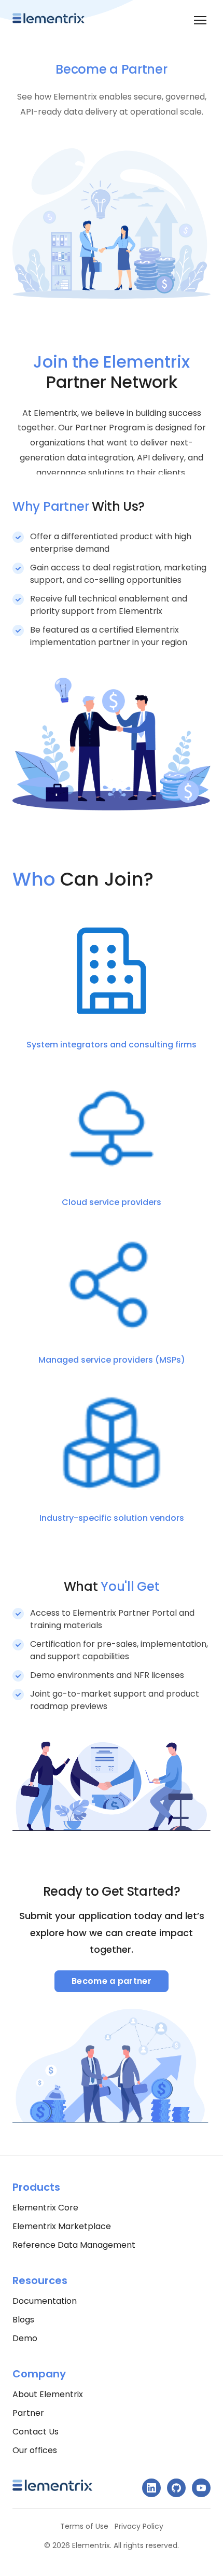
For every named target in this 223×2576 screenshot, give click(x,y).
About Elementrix (48, 2394)
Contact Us (36, 2432)
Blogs (23, 2320)
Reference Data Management (74, 2245)
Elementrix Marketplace (62, 2226)
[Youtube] (201, 2488)
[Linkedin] (151, 2488)
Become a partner (112, 1981)
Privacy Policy (139, 2526)
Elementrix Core (45, 2208)
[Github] (176, 2488)
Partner (28, 2413)
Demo (25, 2338)
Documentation (45, 2301)
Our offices (35, 2450)
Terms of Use (84, 2526)
